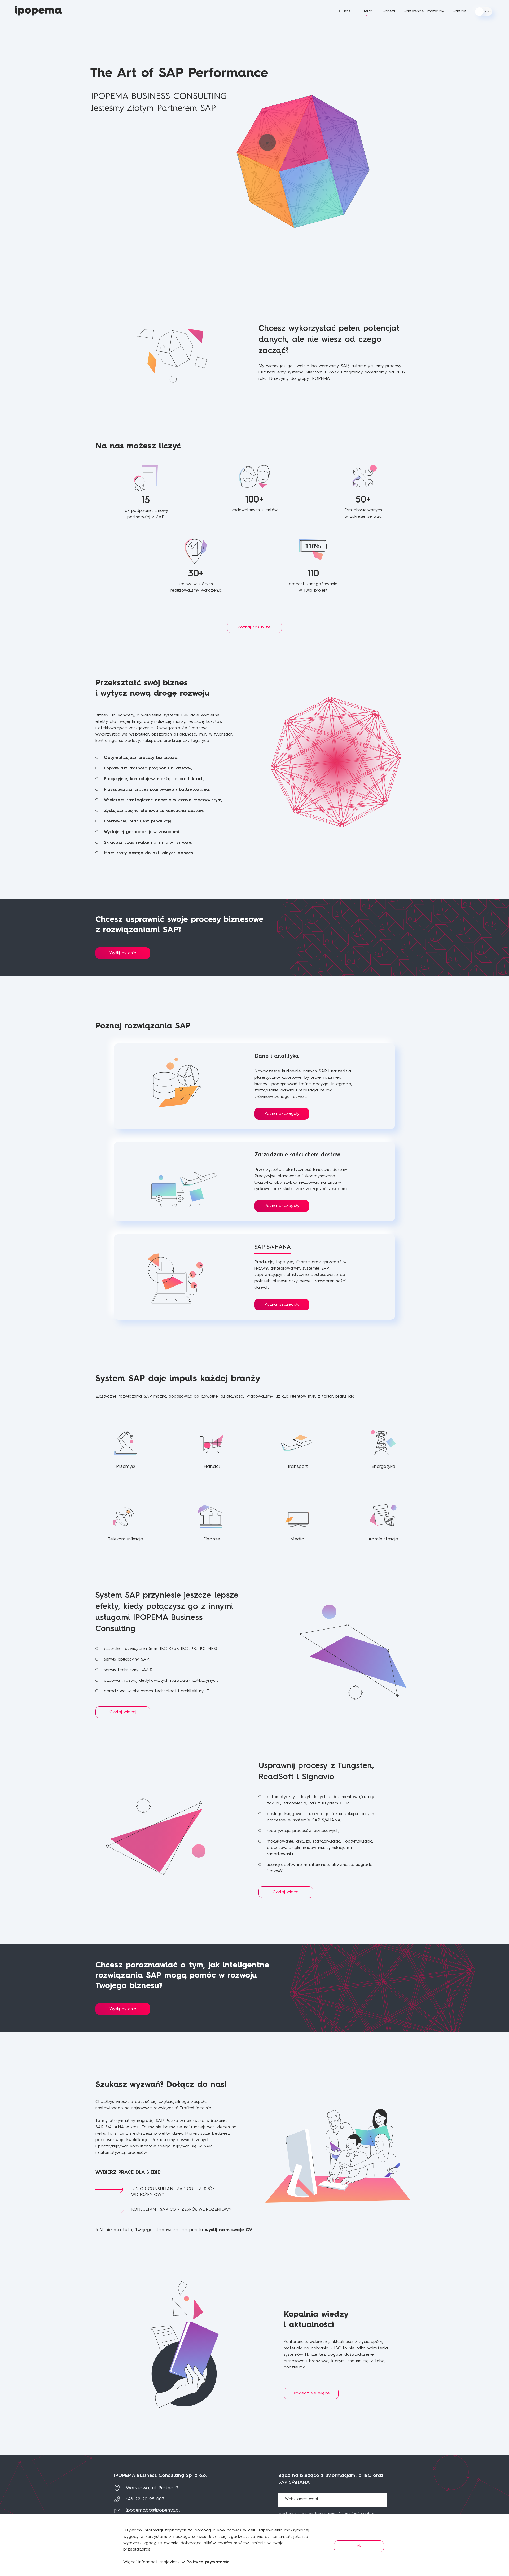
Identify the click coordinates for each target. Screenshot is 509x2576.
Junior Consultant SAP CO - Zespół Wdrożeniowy (173, 2192)
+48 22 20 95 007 (145, 2499)
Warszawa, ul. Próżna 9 (152, 2488)
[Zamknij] (502, 2521)
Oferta (366, 12)
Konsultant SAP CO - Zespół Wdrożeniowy (181, 2210)
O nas (345, 12)
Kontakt (460, 12)
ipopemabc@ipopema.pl (153, 2510)
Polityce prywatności (209, 2562)
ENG (488, 12)
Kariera (389, 12)
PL (479, 12)
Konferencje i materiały (424, 12)
